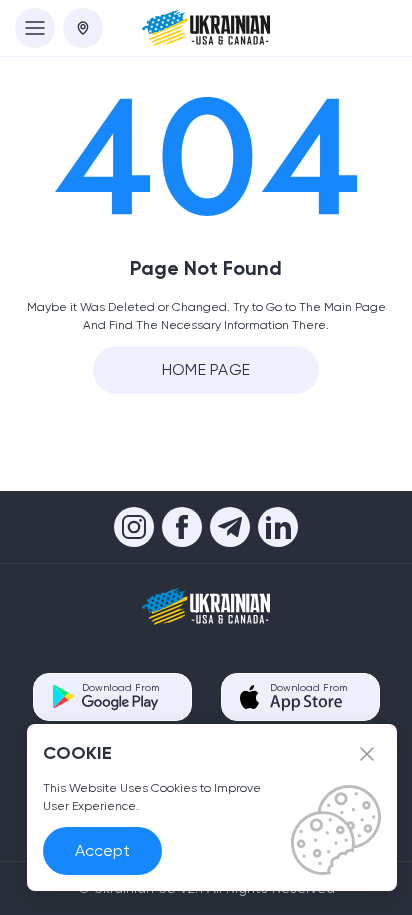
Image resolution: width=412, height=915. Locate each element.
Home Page (206, 369)
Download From (120, 687)
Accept (102, 850)
